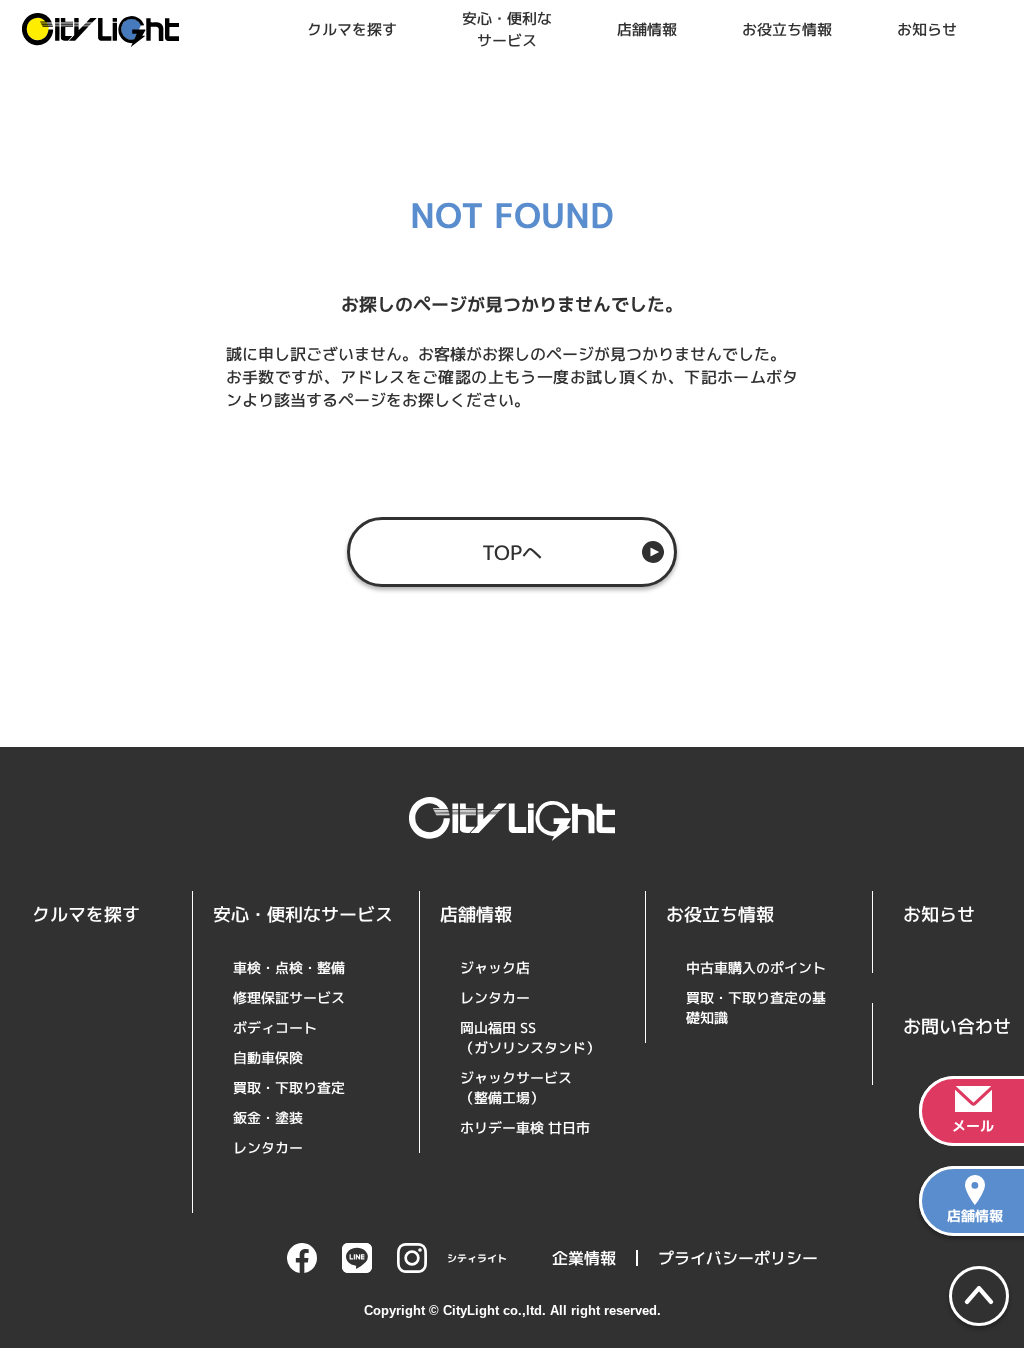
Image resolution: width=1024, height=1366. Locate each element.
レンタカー (268, 1147)
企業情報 (584, 1258)
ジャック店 (495, 967)
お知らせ (927, 29)
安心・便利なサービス (507, 29)
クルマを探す (352, 29)
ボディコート (275, 1027)
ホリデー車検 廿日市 (525, 1127)
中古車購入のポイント (756, 967)
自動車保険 (268, 1057)
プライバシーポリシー (738, 1258)
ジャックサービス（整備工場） (516, 1087)
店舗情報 (647, 29)
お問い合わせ (957, 1026)
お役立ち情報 (787, 29)
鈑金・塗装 (268, 1117)
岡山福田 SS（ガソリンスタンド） (530, 1037)
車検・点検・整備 (289, 967)
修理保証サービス (289, 997)
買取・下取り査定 (289, 1087)
